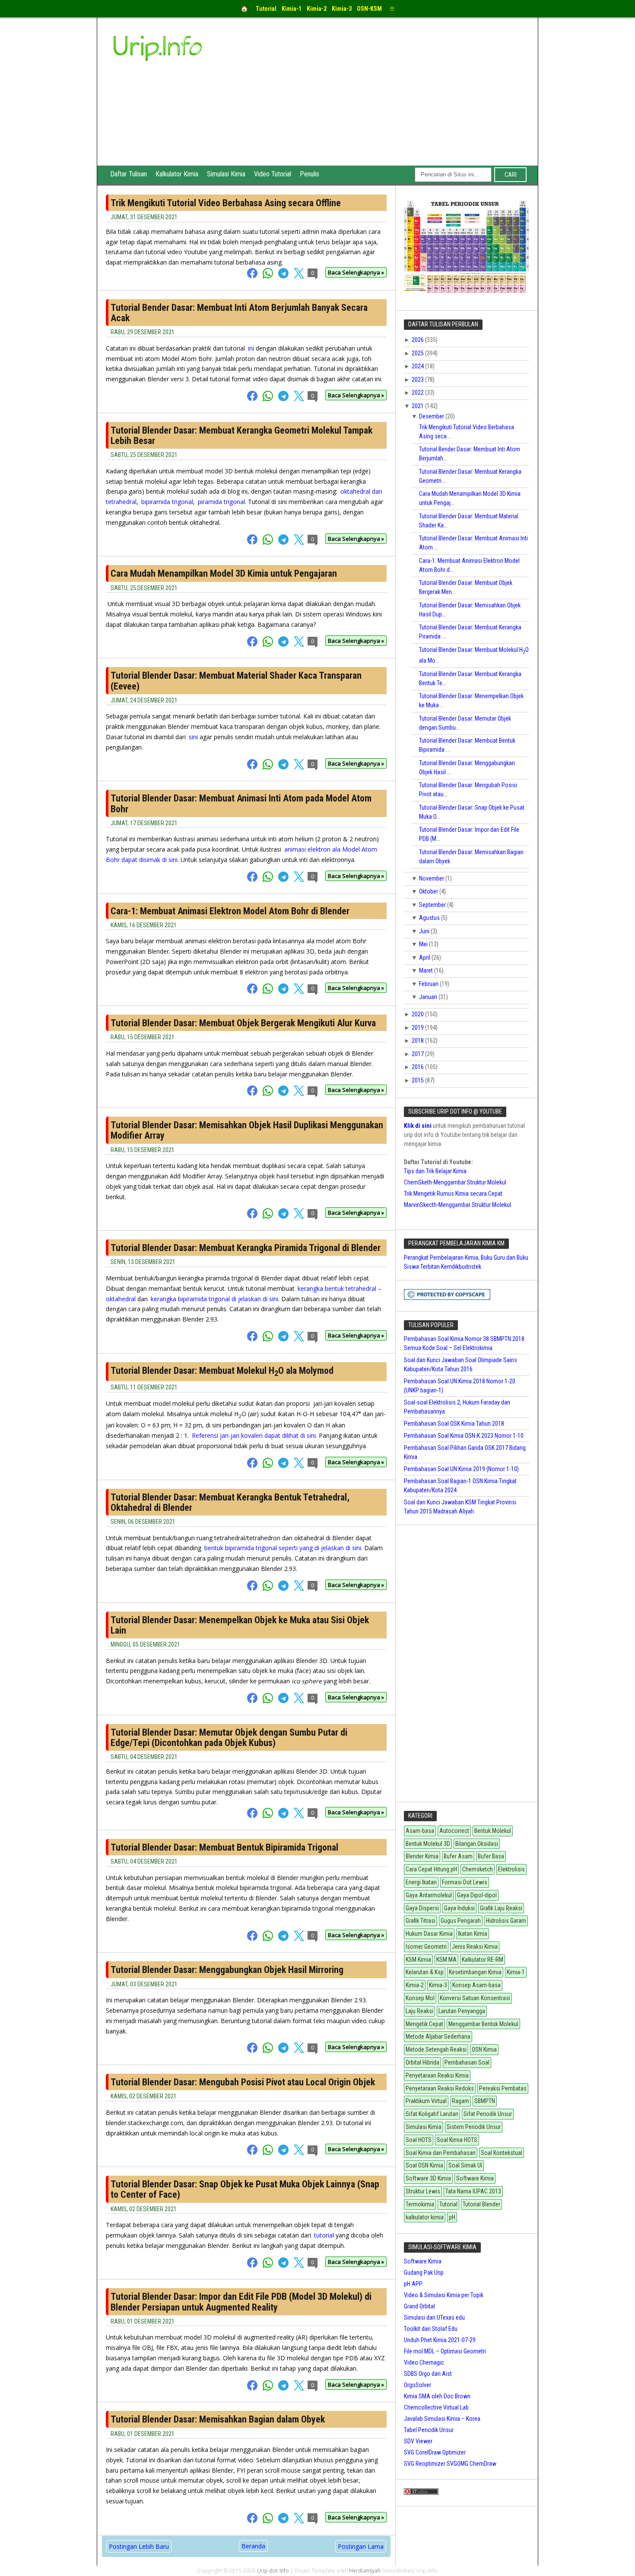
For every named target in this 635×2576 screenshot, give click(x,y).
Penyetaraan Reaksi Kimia (437, 2075)
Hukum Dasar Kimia (429, 1934)
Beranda (253, 2546)
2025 (418, 353)
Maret (427, 970)
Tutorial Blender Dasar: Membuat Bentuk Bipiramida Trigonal (224, 1847)
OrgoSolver (418, 2385)
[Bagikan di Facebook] (254, 276)
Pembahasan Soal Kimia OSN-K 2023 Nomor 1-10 (464, 1436)
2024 (418, 366)
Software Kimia (475, 2178)
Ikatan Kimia (473, 1934)
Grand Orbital (419, 2306)
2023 (418, 380)
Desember (432, 416)
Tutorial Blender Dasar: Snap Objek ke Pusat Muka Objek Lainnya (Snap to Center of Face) (245, 2189)
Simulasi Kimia (226, 174)
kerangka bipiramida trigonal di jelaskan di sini (214, 1299)
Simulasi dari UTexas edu (434, 2317)
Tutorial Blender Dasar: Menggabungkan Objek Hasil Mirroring (227, 1970)
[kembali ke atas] (626, 2564)
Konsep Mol (420, 1998)
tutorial (324, 2235)
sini (193, 737)
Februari (429, 984)
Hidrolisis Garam (506, 1921)
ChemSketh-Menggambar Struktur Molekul (455, 1182)
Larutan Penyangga (462, 2011)
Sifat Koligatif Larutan (432, 2114)
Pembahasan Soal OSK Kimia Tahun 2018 (454, 1424)
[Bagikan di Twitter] (300, 276)
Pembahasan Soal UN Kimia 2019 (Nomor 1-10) (461, 1469)
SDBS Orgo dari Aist (428, 2374)
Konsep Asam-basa (476, 1985)
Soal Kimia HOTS (457, 2140)
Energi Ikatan (421, 1882)
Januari (429, 997)
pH (452, 2217)
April (425, 958)
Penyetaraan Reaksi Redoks (440, 2088)
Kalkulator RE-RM (483, 1960)
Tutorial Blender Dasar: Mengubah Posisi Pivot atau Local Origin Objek (243, 2082)
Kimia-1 (516, 1972)
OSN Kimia (484, 2049)
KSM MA (446, 1960)
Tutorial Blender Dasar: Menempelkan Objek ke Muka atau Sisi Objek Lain (240, 1625)
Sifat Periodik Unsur (488, 2114)
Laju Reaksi (419, 2011)
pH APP (413, 2284)
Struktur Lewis (423, 2191)
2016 (418, 1067)
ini (251, 348)
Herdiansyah (365, 2571)
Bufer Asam (458, 1856)
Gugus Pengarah (461, 1921)
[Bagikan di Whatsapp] (270, 276)
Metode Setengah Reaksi (436, 2049)
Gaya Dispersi (422, 1908)
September (433, 905)
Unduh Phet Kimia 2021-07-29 (440, 2340)
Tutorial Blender (481, 2204)
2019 (418, 1028)
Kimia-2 (415, 1985)
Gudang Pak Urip (424, 2273)
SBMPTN (485, 2101)
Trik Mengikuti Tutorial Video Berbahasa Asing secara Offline (226, 203)
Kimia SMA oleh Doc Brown (437, 2396)
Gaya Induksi (459, 1908)
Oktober (429, 891)
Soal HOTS (419, 2140)
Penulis (310, 174)
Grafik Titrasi (421, 1921)
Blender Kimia (422, 1856)
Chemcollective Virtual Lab (436, 2407)
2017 (418, 1054)
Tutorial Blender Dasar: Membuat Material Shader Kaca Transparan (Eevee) (236, 681)
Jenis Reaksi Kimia (475, 1947)
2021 (418, 406)
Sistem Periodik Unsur (474, 2127)
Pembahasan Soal (467, 2062)
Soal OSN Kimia (424, 2165)
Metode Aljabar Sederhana (438, 2037)
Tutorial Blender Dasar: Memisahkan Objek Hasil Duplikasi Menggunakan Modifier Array (247, 1130)
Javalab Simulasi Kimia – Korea (442, 2419)
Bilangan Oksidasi (477, 1844)
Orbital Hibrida (422, 2062)
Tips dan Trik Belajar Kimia (435, 1171)
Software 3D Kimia (428, 2178)
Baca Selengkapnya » (356, 272)
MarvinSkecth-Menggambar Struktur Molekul (457, 1205)
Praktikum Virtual (426, 2101)
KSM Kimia (418, 1960)
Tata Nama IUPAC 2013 (473, 2191)
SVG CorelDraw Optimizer (435, 2452)
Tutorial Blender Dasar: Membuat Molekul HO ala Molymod (222, 1371)
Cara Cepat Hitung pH (431, 1869)
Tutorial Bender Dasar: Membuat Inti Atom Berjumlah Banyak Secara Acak (239, 313)
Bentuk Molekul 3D (428, 1844)
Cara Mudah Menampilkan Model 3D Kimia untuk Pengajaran (224, 573)
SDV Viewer (418, 2441)
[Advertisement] (383, 101)
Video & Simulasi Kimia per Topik (444, 2295)
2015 (418, 1080)
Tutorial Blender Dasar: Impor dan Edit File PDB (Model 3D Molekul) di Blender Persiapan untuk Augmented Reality (241, 2302)
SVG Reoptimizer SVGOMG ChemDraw (450, 2464)
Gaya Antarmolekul (429, 1895)
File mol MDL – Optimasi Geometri (445, 2351)
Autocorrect (454, 1831)
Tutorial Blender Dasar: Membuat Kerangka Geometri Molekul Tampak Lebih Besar (241, 436)
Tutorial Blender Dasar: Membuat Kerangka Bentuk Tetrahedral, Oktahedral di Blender (230, 1502)
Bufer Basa (491, 1856)
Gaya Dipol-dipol (477, 1895)
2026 (418, 340)
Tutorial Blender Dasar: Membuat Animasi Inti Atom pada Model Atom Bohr (241, 803)
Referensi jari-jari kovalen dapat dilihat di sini (254, 1435)
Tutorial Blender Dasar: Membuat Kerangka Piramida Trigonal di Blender (246, 1248)
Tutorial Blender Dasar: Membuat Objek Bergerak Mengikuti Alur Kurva (243, 1023)
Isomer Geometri (426, 1947)
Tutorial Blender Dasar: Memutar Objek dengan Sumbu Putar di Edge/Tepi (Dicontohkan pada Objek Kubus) (229, 1738)
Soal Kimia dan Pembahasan (441, 2153)
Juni (425, 931)
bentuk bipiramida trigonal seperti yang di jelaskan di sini (283, 1548)
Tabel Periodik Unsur (429, 2430)
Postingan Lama (361, 2546)
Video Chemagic (424, 2362)
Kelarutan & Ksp (425, 1972)
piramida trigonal (221, 502)
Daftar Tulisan (129, 174)
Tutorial (448, 2204)
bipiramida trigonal (167, 502)
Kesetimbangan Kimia (475, 1972)
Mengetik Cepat (424, 2024)
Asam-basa (420, 1831)
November (432, 878)
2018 (418, 1041)
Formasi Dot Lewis (465, 1882)
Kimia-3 (438, 1985)
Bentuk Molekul (493, 1831)
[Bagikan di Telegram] (285, 276)
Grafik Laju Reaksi (501, 1908)
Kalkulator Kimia (177, 174)
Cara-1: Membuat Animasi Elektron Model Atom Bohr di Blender (230, 911)
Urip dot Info (273, 2571)
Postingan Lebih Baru (139, 2546)
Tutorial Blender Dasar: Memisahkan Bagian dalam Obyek (218, 2419)
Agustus (430, 918)
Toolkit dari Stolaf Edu (431, 2329)
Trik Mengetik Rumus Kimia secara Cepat (453, 1194)
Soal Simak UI (465, 2165)
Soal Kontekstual (502, 2153)
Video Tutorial (273, 174)
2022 (418, 393)
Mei (424, 944)
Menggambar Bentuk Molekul (483, 2024)
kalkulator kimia (425, 2217)
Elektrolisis (511, 1869)
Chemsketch (478, 1869)
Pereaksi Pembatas (503, 2088)
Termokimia (420, 2204)
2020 (418, 1014)
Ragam (460, 2101)
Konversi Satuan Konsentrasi (475, 1998)
